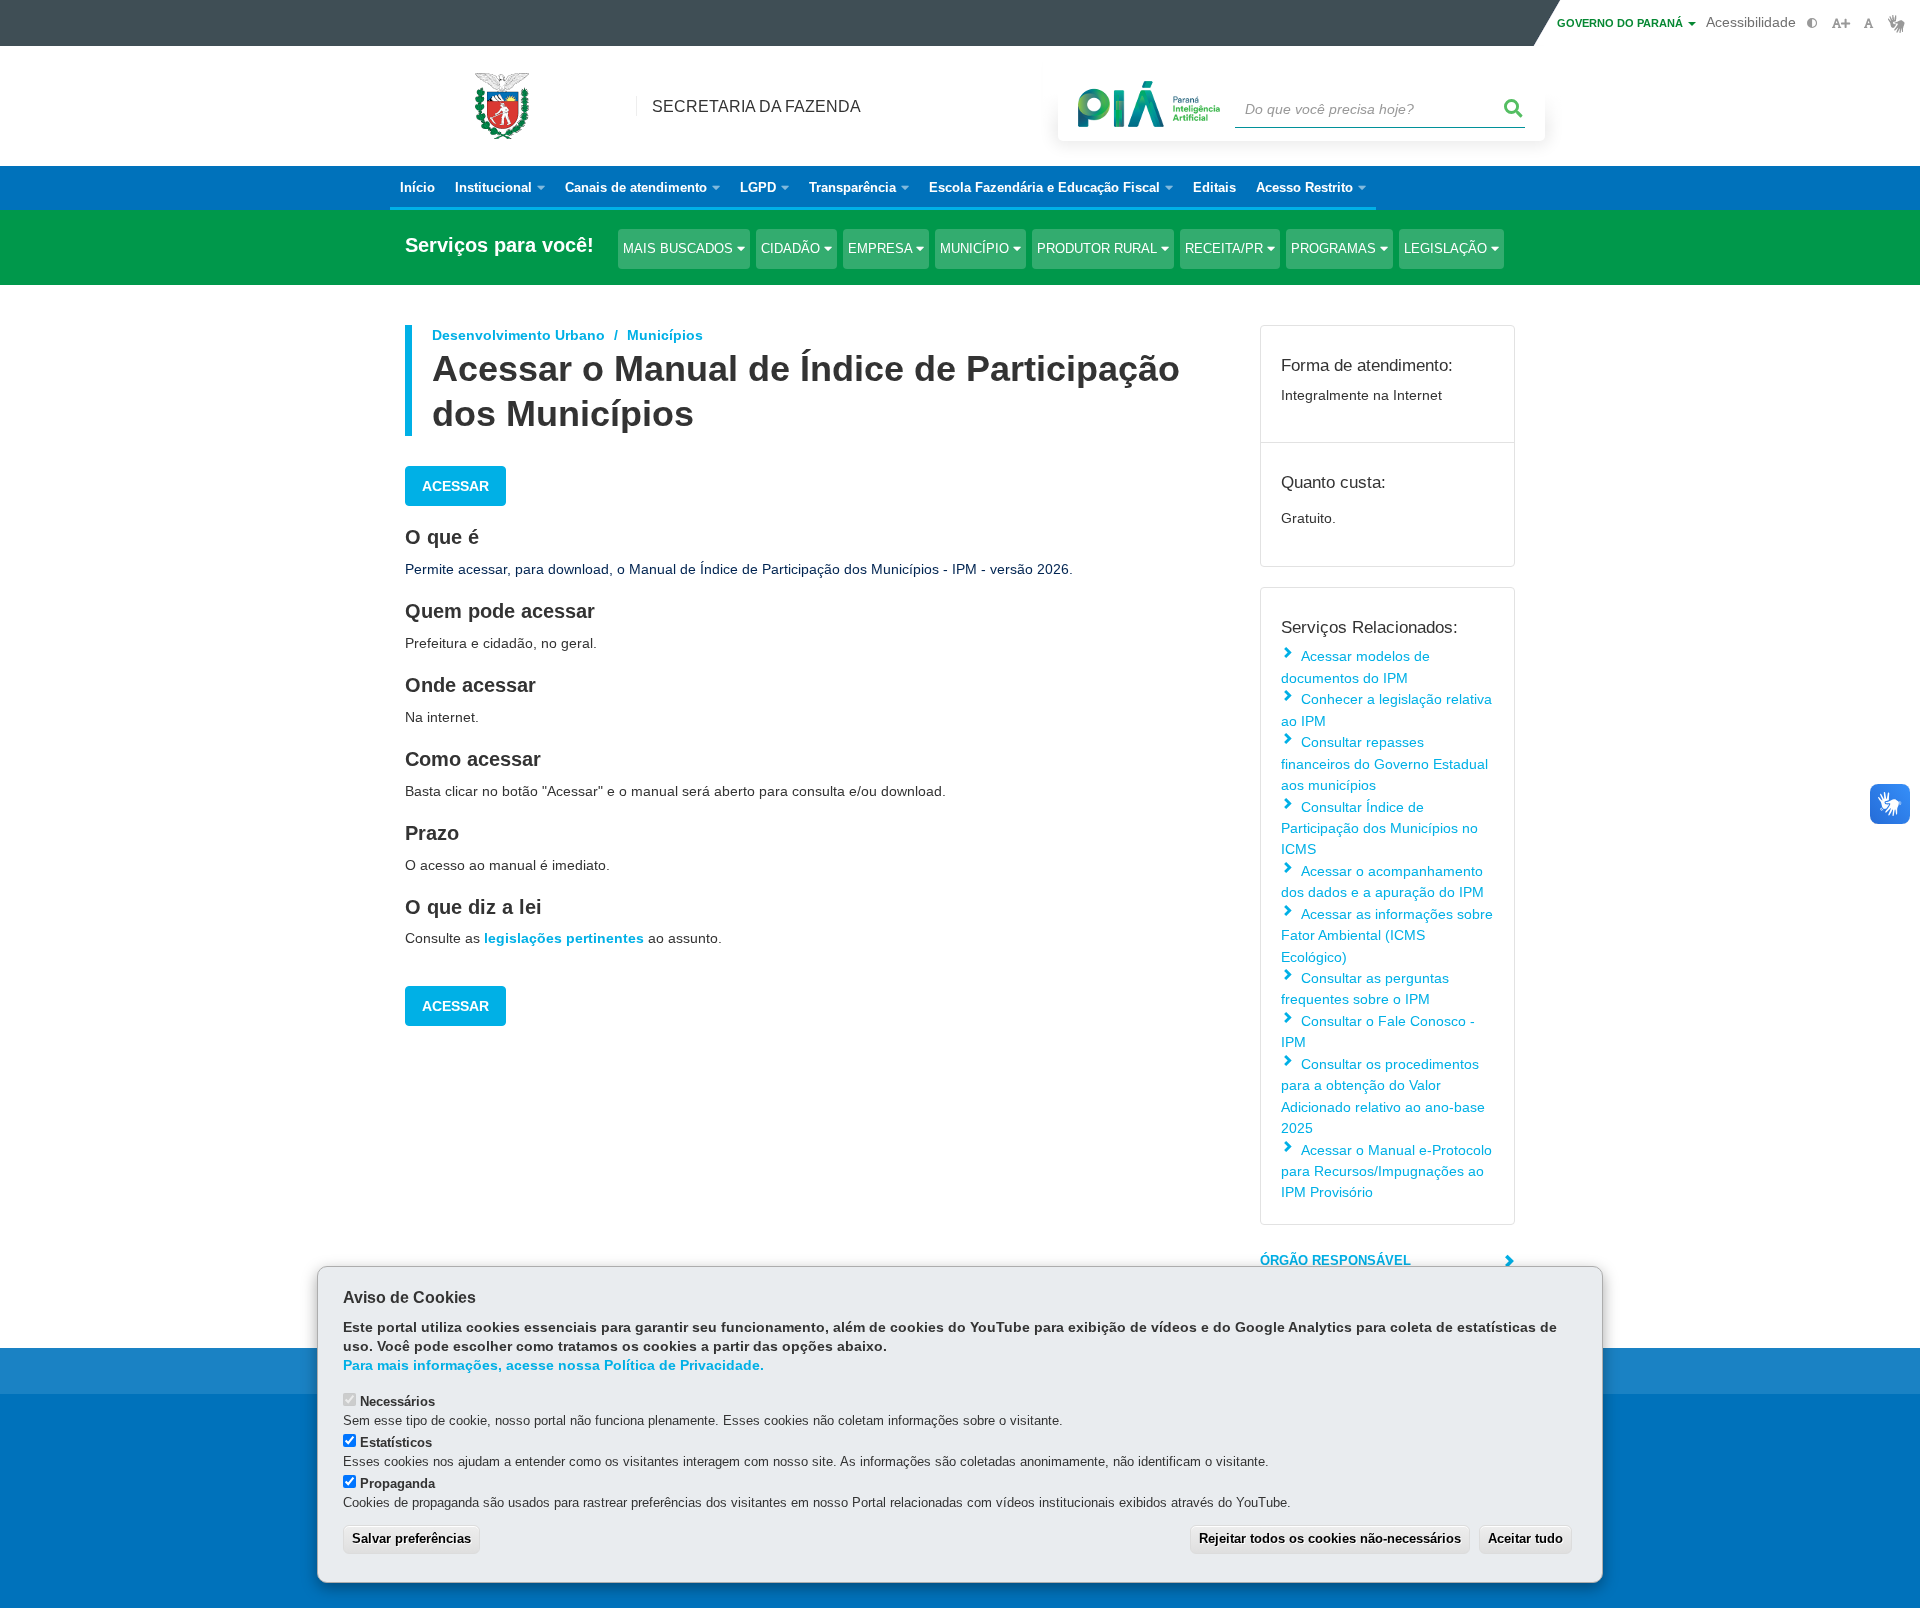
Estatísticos (396, 1442)
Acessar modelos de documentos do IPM (1355, 666)
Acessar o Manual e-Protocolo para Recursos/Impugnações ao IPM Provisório (1386, 1171)
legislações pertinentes (564, 938)
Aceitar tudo (1525, 1538)
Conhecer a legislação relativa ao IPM (1386, 709)
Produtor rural (1099, 248)
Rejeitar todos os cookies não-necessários (1330, 1538)
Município (976, 248)
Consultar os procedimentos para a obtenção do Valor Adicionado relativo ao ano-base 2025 (1383, 1096)
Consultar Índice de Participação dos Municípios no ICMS (1379, 828)
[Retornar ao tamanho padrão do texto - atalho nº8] (1868, 23)
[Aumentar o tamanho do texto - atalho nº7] (1840, 23)
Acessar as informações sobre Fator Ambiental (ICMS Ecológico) (1387, 935)
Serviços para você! (499, 245)
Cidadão (792, 248)
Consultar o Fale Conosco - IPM (1378, 1031)
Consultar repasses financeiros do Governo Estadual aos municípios (1384, 763)
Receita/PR (1226, 248)
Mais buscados (680, 248)
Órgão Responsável (1335, 1260)
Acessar (455, 486)
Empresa (882, 248)
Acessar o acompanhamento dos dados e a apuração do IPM (1382, 881)
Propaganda (397, 1483)
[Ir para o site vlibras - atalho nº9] (1896, 23)
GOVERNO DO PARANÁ (1621, 23)
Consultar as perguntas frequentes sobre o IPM (1365, 988)
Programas (1335, 248)
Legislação (1447, 248)
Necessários (397, 1401)
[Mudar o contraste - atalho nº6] (1812, 23)
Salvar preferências (411, 1538)
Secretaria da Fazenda (756, 106)
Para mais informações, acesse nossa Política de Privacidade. (553, 1365)
